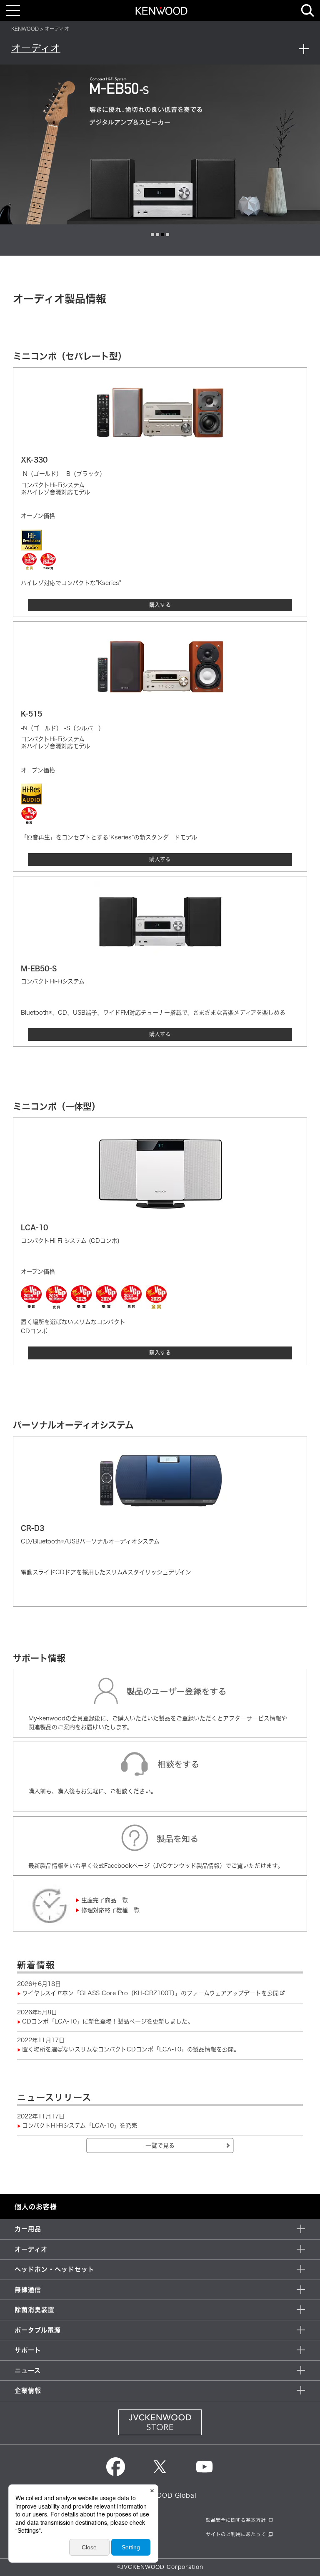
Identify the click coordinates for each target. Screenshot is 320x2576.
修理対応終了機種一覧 (110, 1910)
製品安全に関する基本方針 (236, 2520)
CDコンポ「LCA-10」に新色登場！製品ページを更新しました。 (108, 2021)
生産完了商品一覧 (105, 1900)
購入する (160, 605)
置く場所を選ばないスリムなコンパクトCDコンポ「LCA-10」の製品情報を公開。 (131, 2049)
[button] (152, 234)
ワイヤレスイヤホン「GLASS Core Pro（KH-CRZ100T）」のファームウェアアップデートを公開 (150, 1993)
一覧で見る (160, 2145)
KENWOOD (25, 29)
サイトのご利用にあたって (236, 2534)
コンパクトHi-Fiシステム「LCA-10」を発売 (80, 2126)
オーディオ (36, 48)
